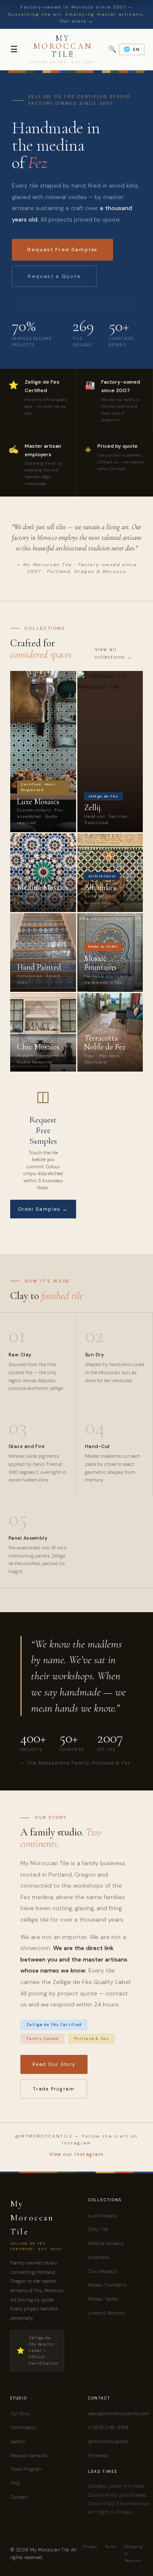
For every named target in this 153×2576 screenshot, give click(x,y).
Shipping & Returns (134, 2554)
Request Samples (29, 2455)
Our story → (77, 21)
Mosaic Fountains (107, 2285)
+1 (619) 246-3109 (108, 2427)
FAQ (15, 2483)
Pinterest (98, 2455)
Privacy (90, 2547)
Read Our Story (54, 2064)
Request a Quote (54, 276)
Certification (23, 2427)
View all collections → (114, 653)
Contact (19, 2497)
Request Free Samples (62, 250)
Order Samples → (43, 1209)
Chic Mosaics (102, 2271)
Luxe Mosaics (102, 2216)
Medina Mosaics (106, 2243)
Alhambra (98, 2257)
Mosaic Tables (103, 2299)
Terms (111, 2547)
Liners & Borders (106, 2313)
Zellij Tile (98, 2229)
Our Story (20, 2413)
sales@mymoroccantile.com (119, 2413)
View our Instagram (77, 2154)
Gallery (18, 2441)
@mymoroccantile (108, 2441)
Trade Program (54, 2089)
